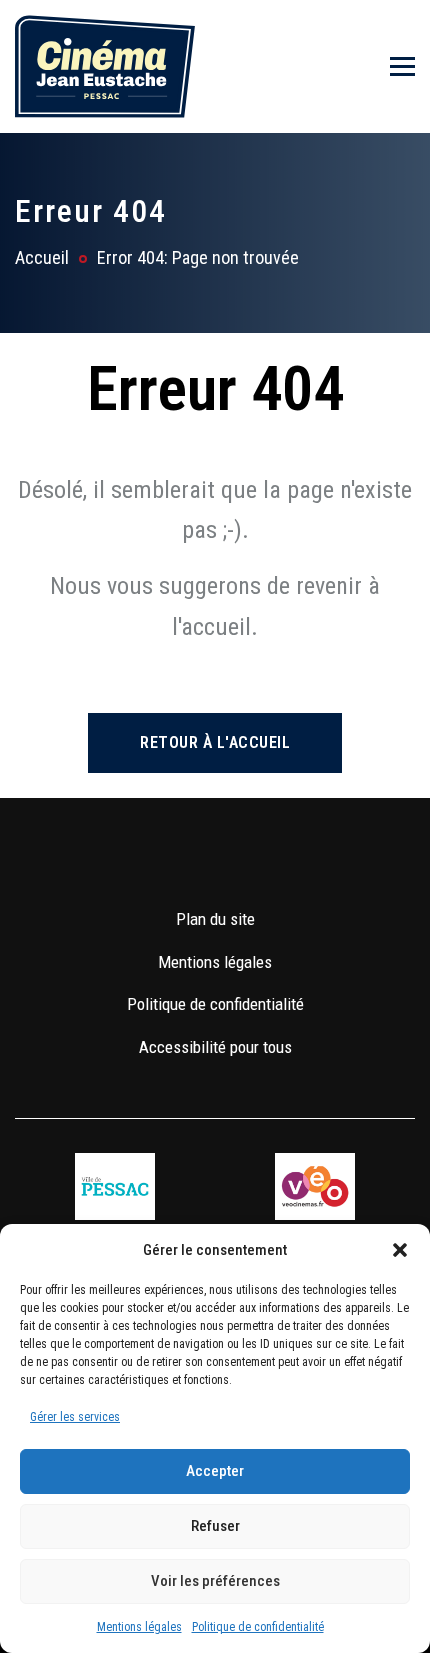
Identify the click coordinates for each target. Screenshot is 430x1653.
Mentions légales (139, 1627)
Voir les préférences (215, 1581)
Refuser (215, 1526)
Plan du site (215, 919)
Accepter (215, 1471)
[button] (400, 1250)
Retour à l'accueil (215, 742)
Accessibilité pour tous (215, 1047)
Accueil (42, 257)
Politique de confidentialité (258, 1627)
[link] (156, 860)
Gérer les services (75, 1417)
